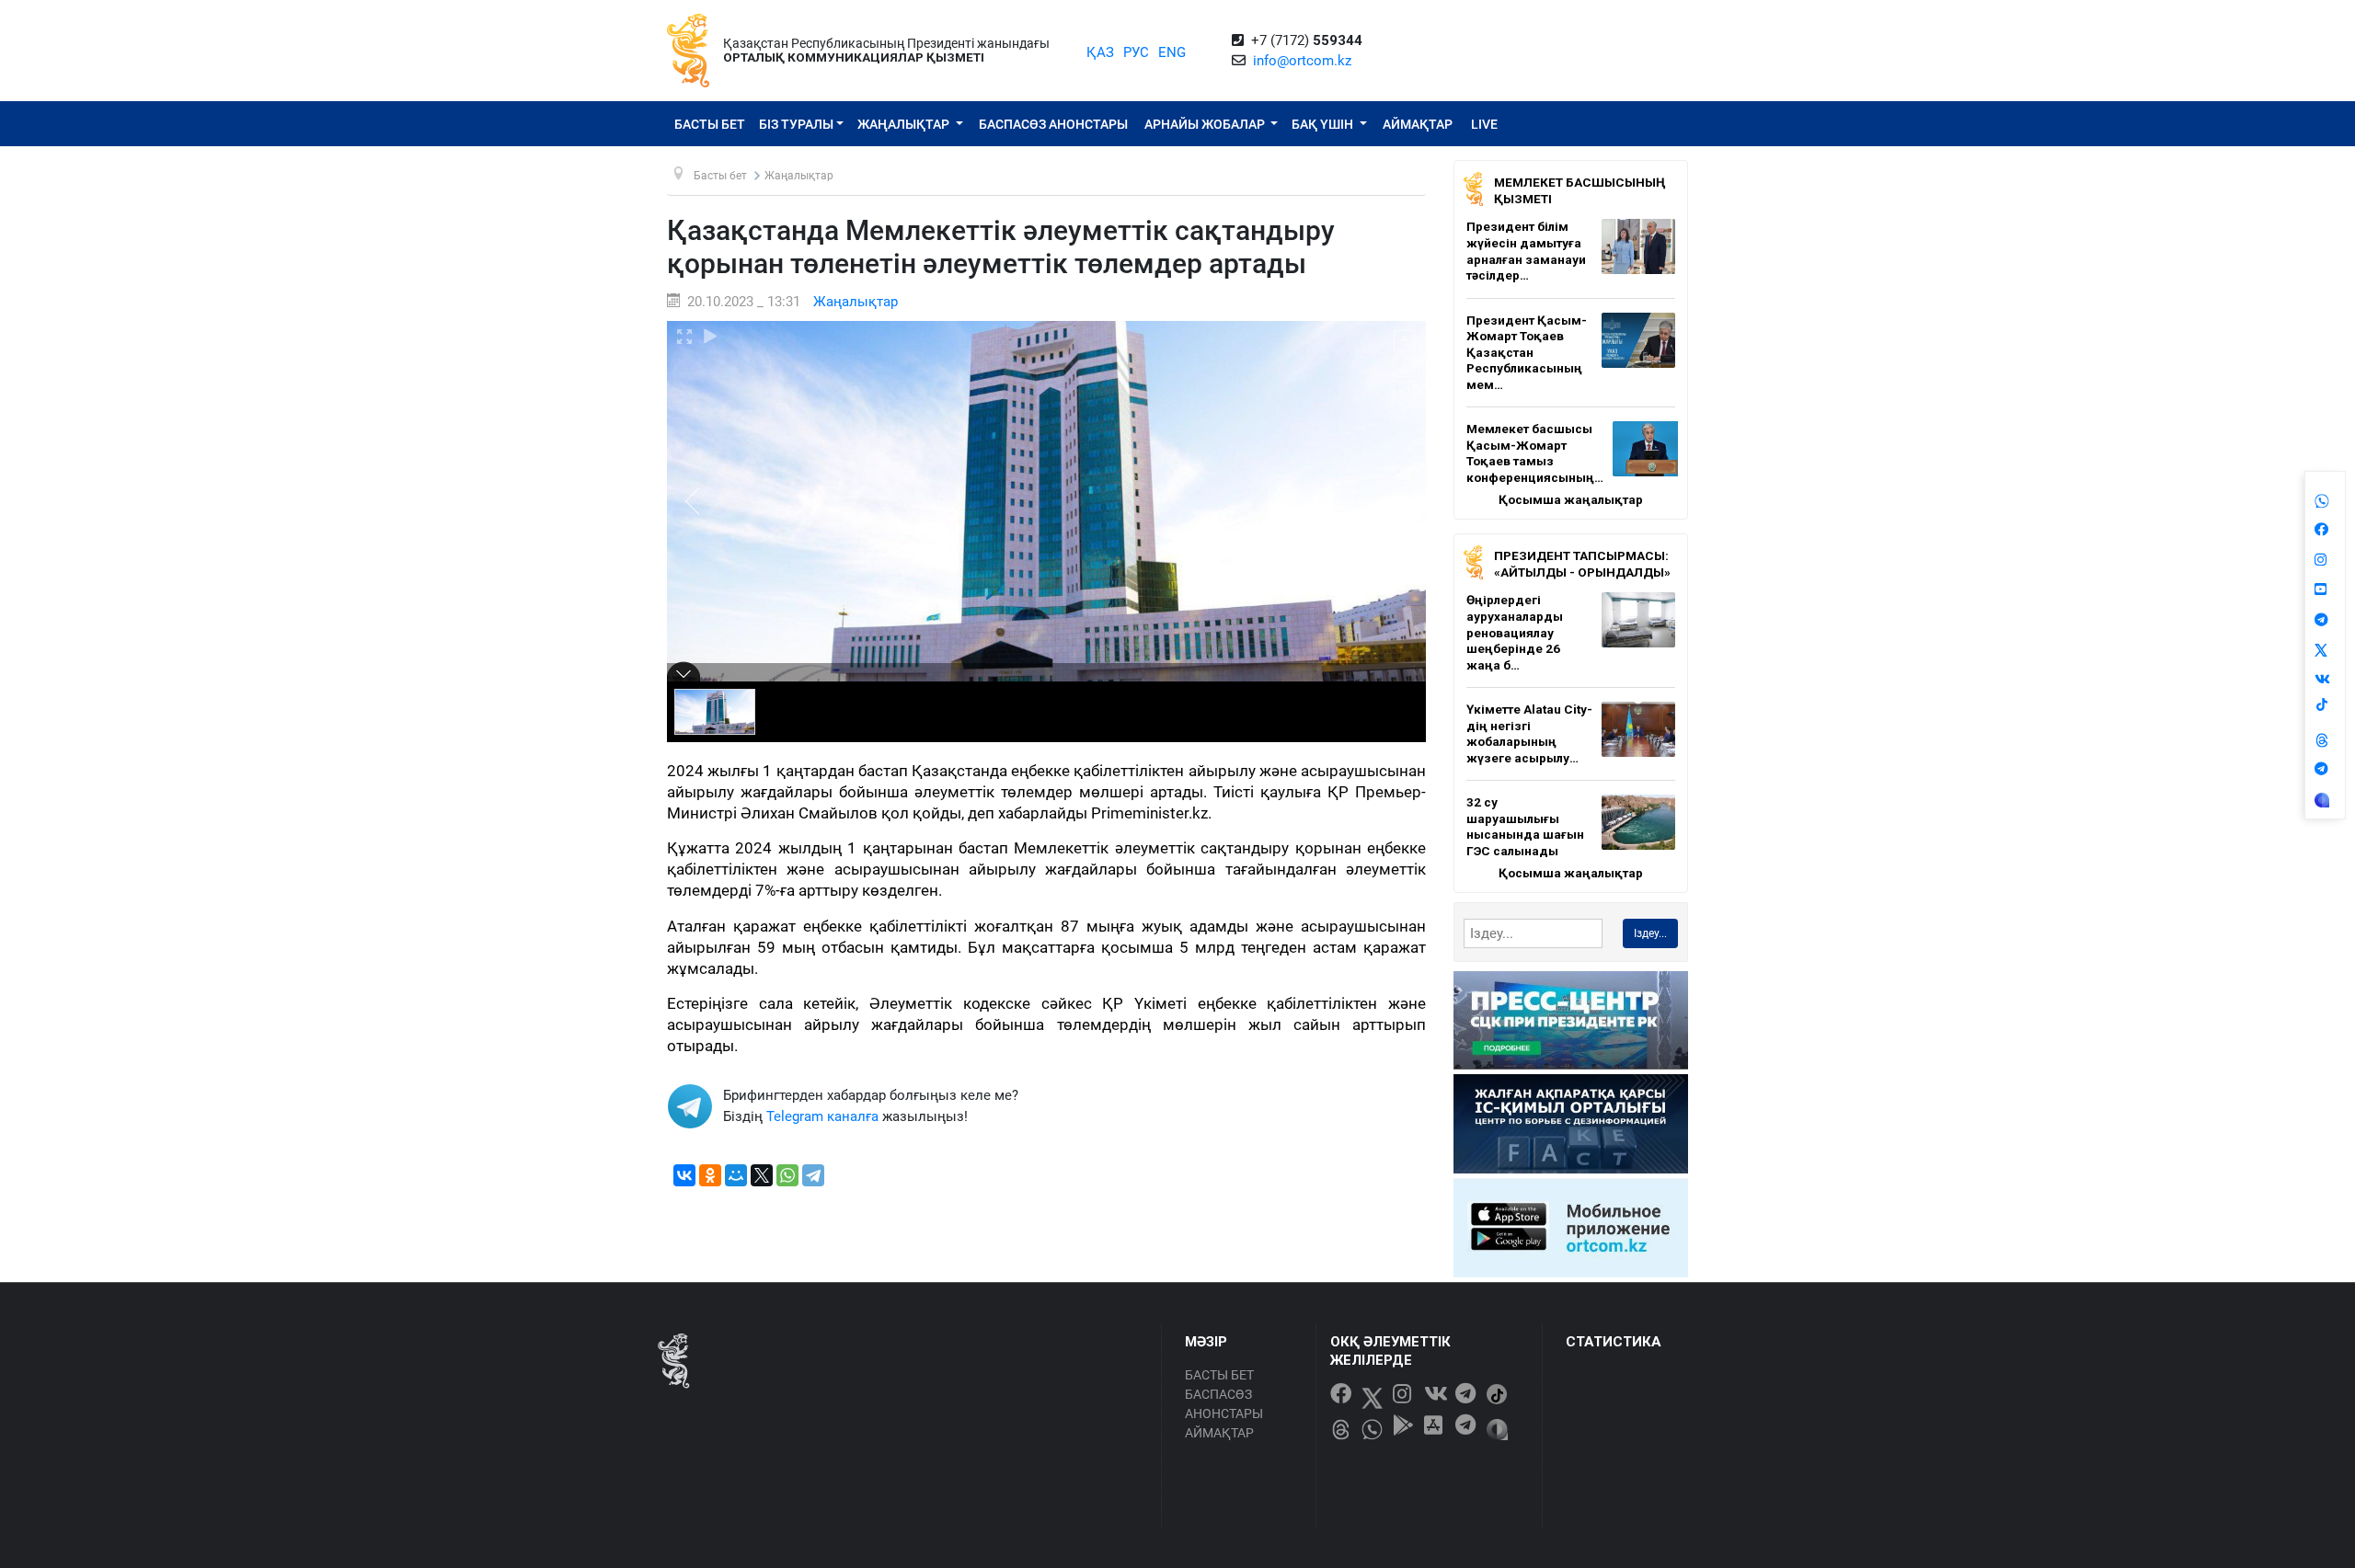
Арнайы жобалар (1206, 124)
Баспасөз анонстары (1053, 124)
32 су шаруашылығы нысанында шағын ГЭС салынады (1525, 826)
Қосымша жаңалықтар (1571, 499)
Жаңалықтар (905, 124)
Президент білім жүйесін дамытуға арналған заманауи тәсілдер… (1526, 251)
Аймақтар (1418, 124)
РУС (1136, 52)
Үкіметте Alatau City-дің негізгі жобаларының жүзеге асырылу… (1529, 733)
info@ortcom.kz (1302, 61)
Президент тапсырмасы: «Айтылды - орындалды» (1582, 564)
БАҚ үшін (1324, 124)
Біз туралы (796, 124)
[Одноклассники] (710, 1175)
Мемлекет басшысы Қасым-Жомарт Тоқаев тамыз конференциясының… (1535, 453)
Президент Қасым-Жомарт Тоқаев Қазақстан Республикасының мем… (1527, 352)
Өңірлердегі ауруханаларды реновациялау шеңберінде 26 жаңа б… (1515, 632)
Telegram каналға (822, 1116)
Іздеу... (1650, 933)
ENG (1172, 52)
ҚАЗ (1100, 52)
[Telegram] (813, 1175)
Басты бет (710, 124)
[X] (762, 1175)
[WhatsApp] (787, 1175)
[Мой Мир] (736, 1175)
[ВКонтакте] (684, 1175)
